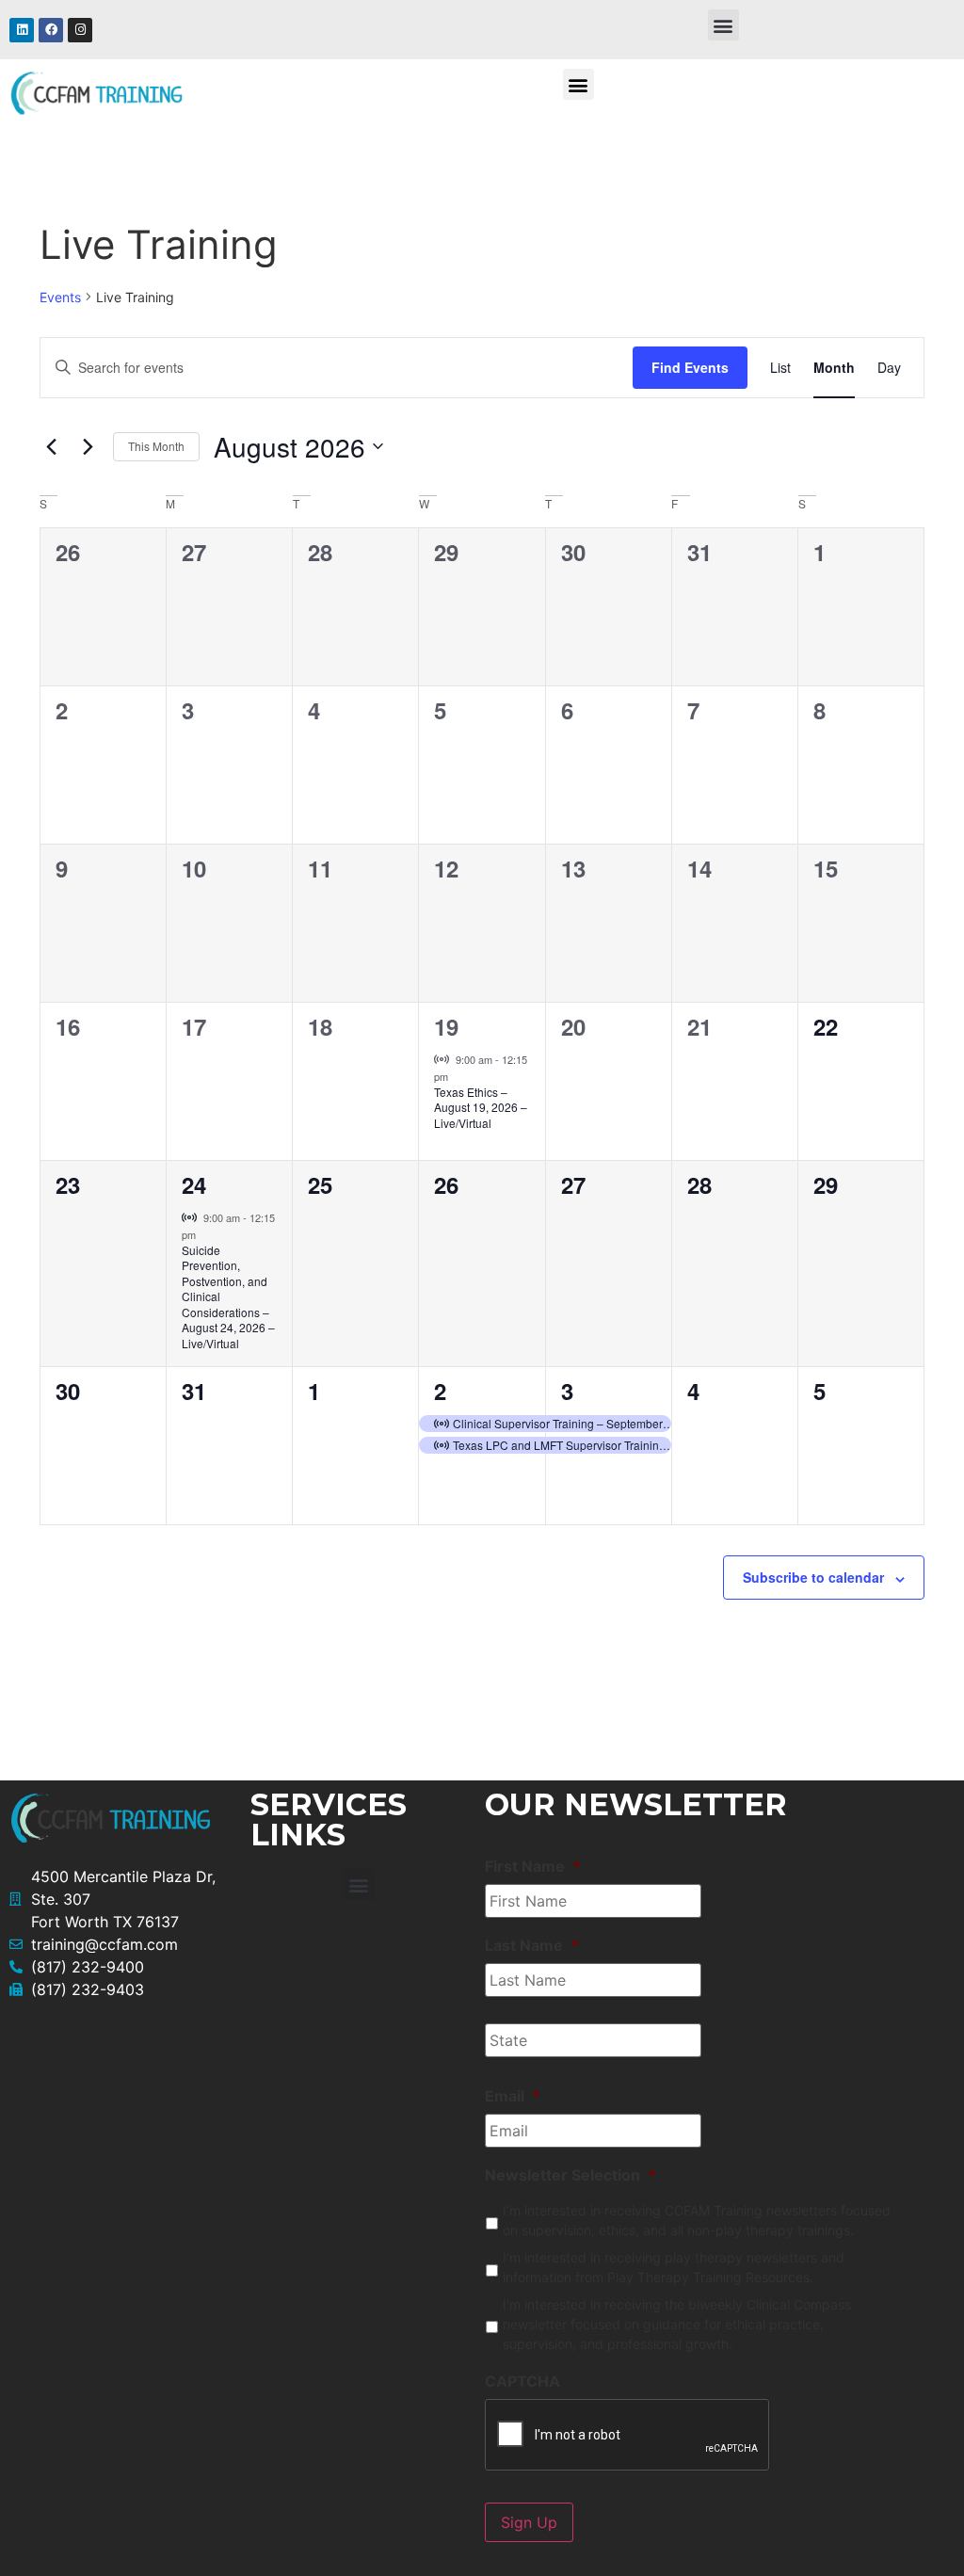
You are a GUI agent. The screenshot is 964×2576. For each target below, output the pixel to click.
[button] (723, 25)
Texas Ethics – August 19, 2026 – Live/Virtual (481, 1107)
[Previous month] (51, 446)
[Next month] (88, 446)
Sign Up (529, 2522)
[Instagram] (80, 30)
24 (194, 1184)
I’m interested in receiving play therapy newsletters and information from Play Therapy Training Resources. (674, 2267)
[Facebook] (51, 30)
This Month (156, 446)
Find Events (690, 367)
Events (60, 297)
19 (446, 1026)
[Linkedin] (22, 30)
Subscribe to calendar (813, 1577)
